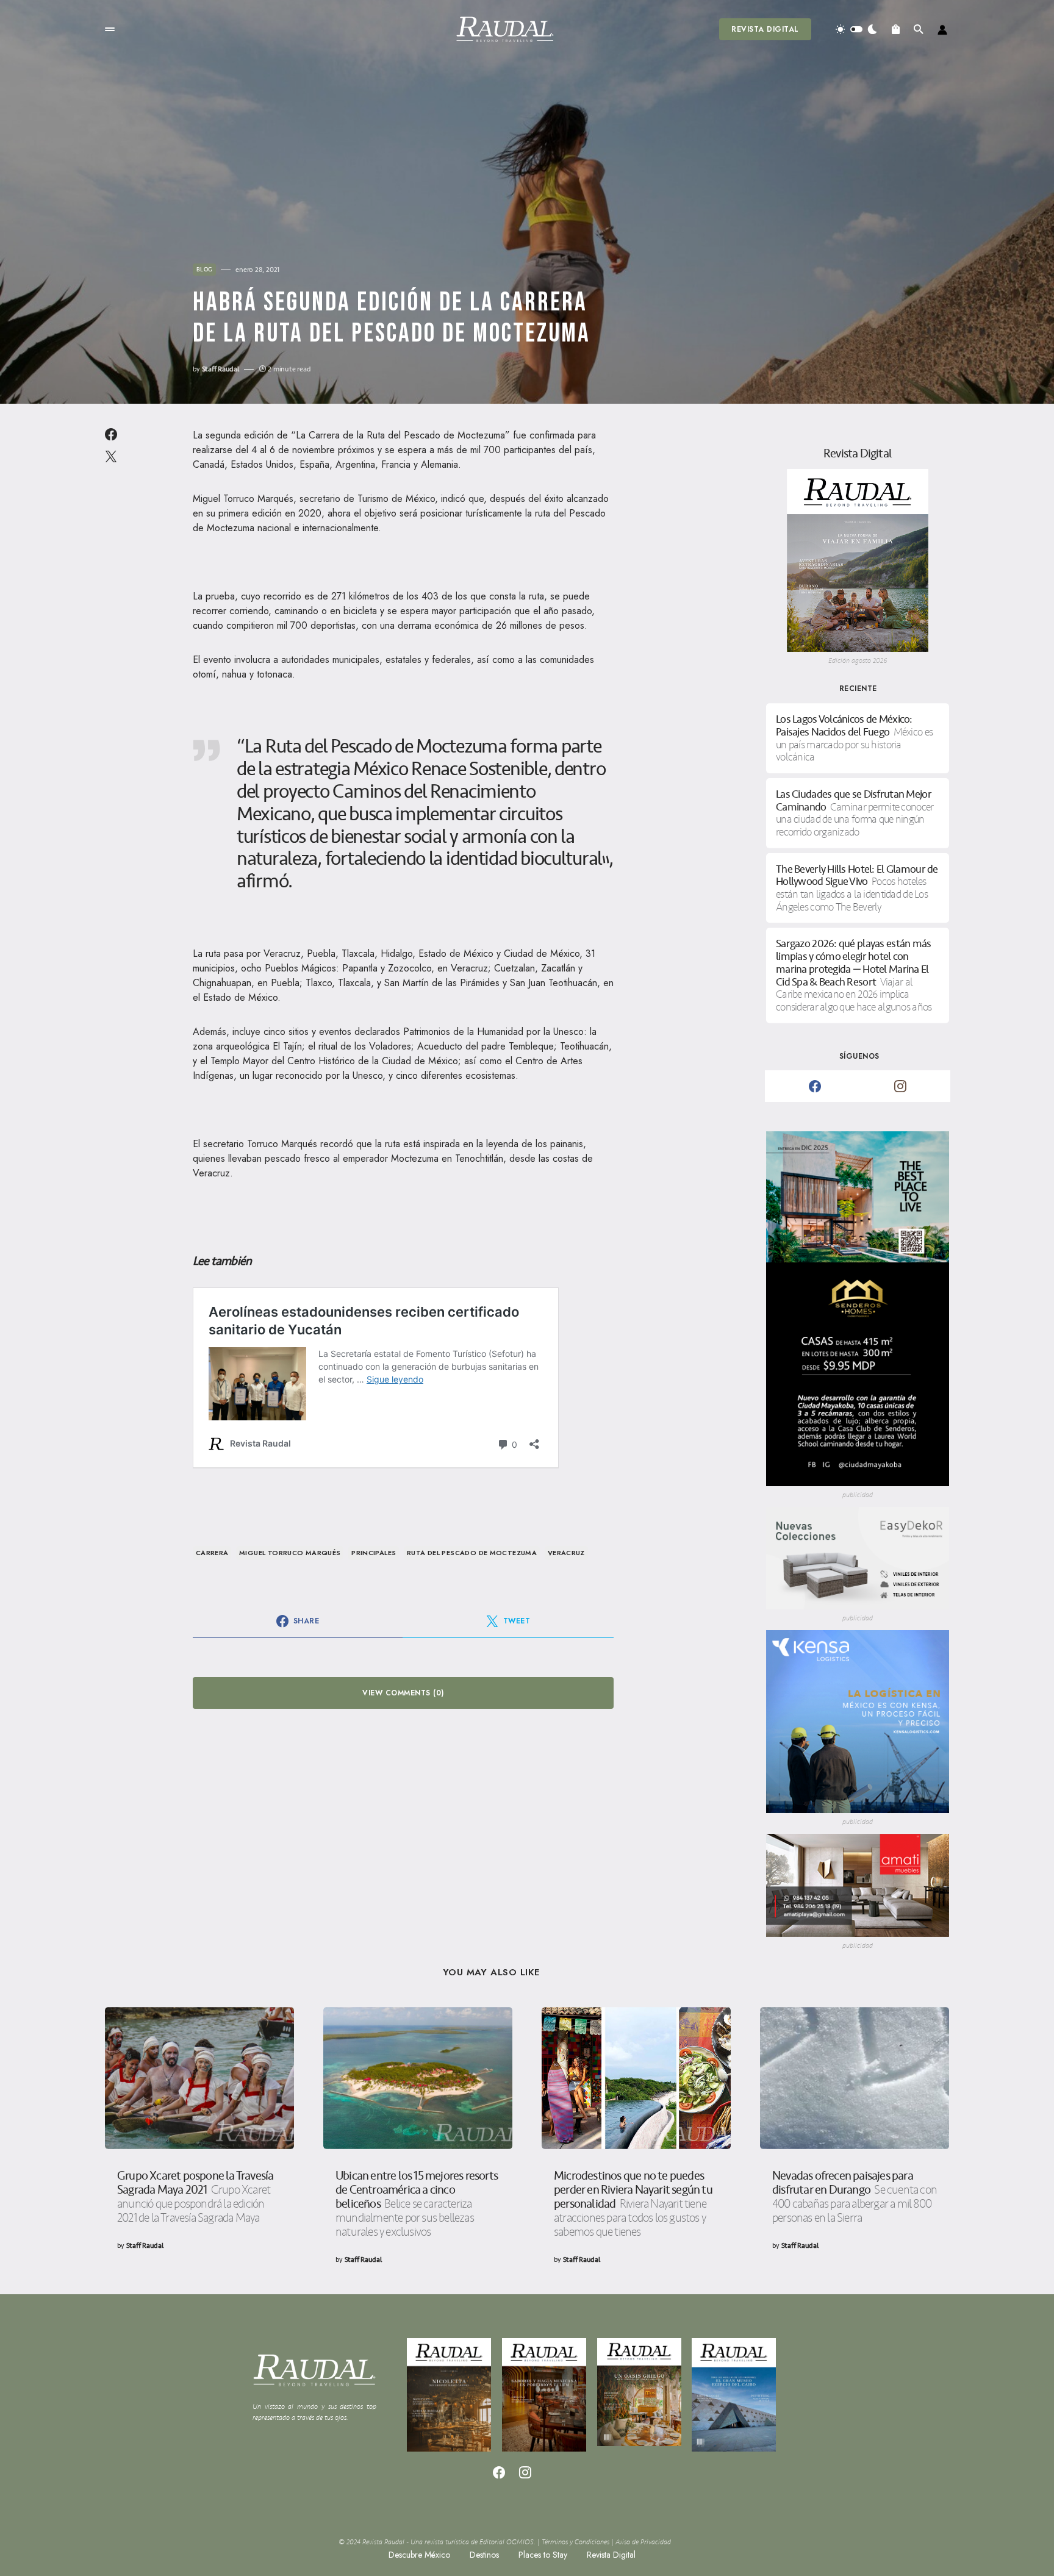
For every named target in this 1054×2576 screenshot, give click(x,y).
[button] (110, 29)
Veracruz (566, 1553)
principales (374, 1553)
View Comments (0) (403, 1693)
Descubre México (419, 2555)
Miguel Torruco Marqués (290, 1553)
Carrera (212, 1553)
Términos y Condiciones (575, 2542)
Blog (204, 270)
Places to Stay (543, 2555)
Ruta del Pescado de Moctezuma (472, 1553)
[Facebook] (815, 1086)
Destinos (484, 2555)
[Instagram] (900, 1086)
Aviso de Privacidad (643, 2542)
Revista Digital (765, 29)
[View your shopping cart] (896, 29)
